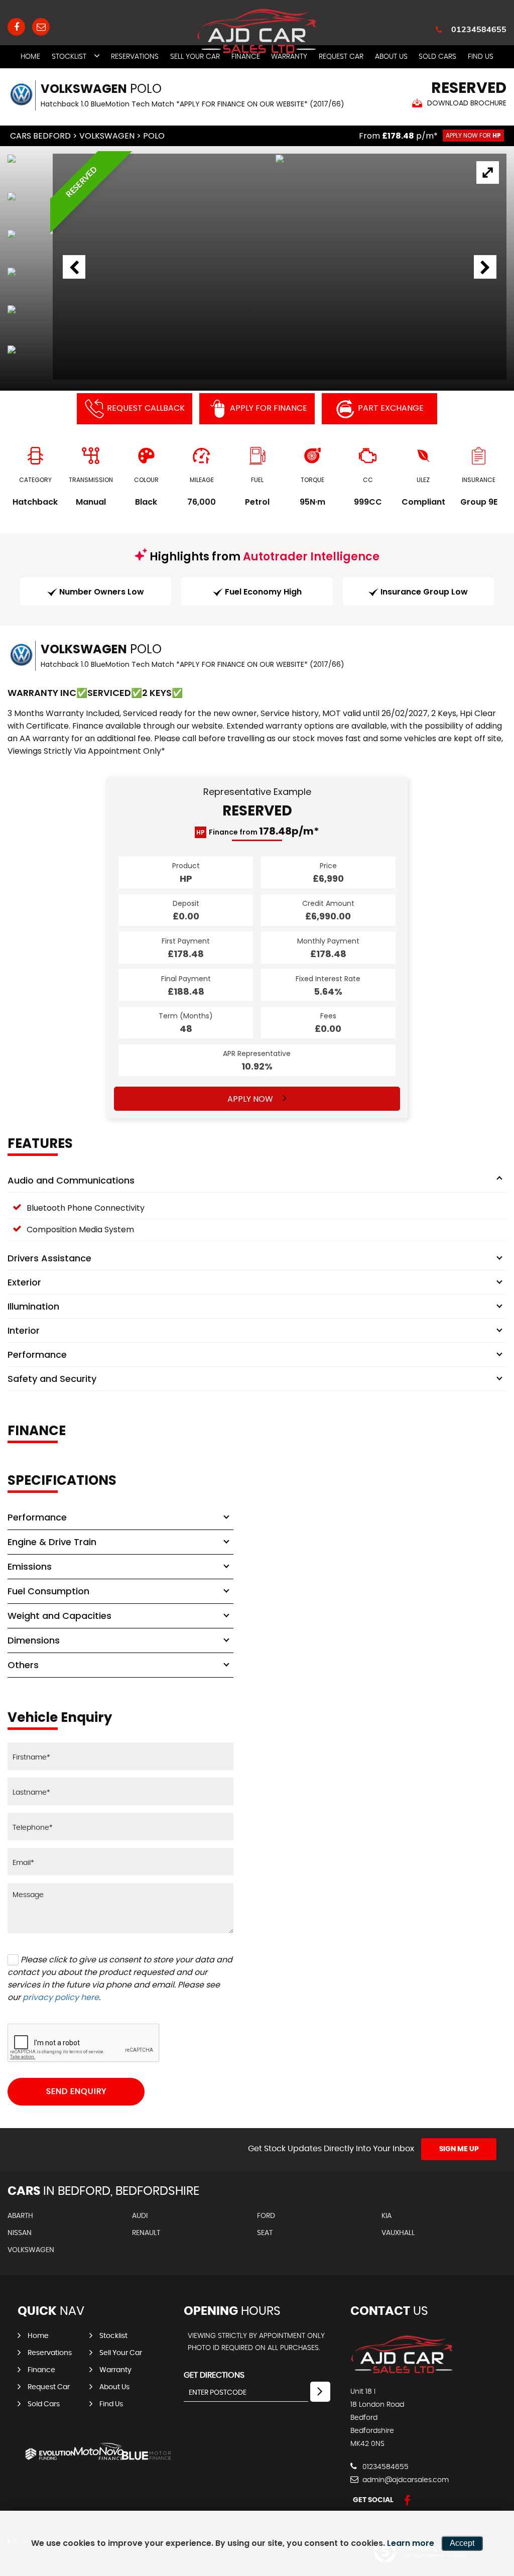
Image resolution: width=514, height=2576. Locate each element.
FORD (266, 2216)
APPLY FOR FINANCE (269, 408)
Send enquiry (76, 2091)
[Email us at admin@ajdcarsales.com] (41, 27)
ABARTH (20, 2216)
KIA (387, 2216)
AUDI (140, 2216)
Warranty (115, 2370)
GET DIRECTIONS (214, 2375)
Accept (462, 2543)
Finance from (258, 832)
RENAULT (146, 2233)
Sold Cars (437, 57)
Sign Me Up (459, 2149)
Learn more (411, 2543)
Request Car (49, 2387)
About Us (391, 57)
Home (30, 57)
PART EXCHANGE (391, 408)
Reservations (135, 57)
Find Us (481, 57)
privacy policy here (61, 1997)
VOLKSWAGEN (107, 136)
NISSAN (20, 2233)
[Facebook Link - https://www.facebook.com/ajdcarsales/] (16, 27)
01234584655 (479, 29)
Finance (41, 2370)
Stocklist (69, 57)
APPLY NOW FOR (473, 135)
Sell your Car (121, 2353)
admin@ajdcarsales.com (405, 2480)
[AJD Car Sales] (402, 2371)
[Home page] (257, 31)
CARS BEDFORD (40, 136)
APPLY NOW (251, 1099)
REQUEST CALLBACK (146, 408)
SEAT (265, 2233)
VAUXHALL (398, 2233)
